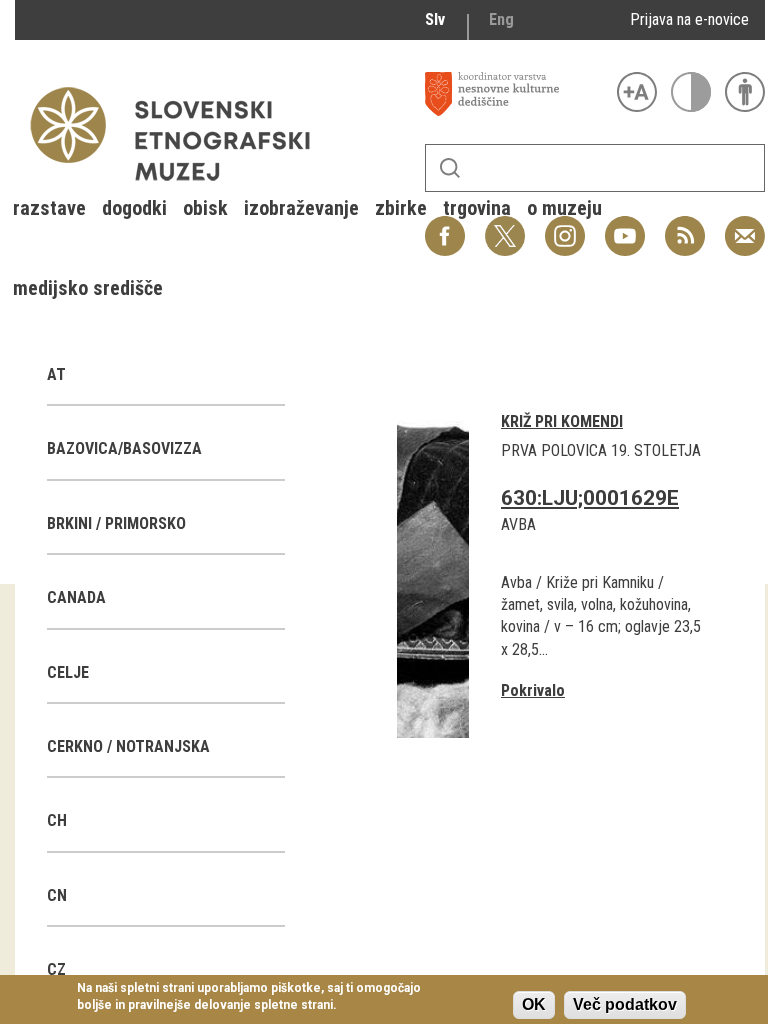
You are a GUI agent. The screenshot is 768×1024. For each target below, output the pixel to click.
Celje (68, 672)
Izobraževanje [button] (301, 208)
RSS (680, 225)
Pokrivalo (533, 690)
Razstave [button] (49, 208)
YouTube (625, 225)
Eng (501, 19)
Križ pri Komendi (562, 421)
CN (57, 895)
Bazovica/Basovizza (124, 448)
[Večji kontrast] (691, 92)
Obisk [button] (205, 208)
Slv (435, 19)
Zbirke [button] (401, 208)
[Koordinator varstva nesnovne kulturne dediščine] (516, 94)
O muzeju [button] (564, 208)
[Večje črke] (637, 92)
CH (57, 820)
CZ (56, 969)
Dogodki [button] (134, 208)
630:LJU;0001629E (590, 498)
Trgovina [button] (477, 208)
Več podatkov (625, 1004)
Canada (76, 597)
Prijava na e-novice (689, 19)
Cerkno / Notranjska (128, 746)
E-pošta (745, 225)
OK (534, 1004)
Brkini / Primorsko (116, 523)
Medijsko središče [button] (88, 288)
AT (56, 374)
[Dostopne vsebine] (745, 92)
